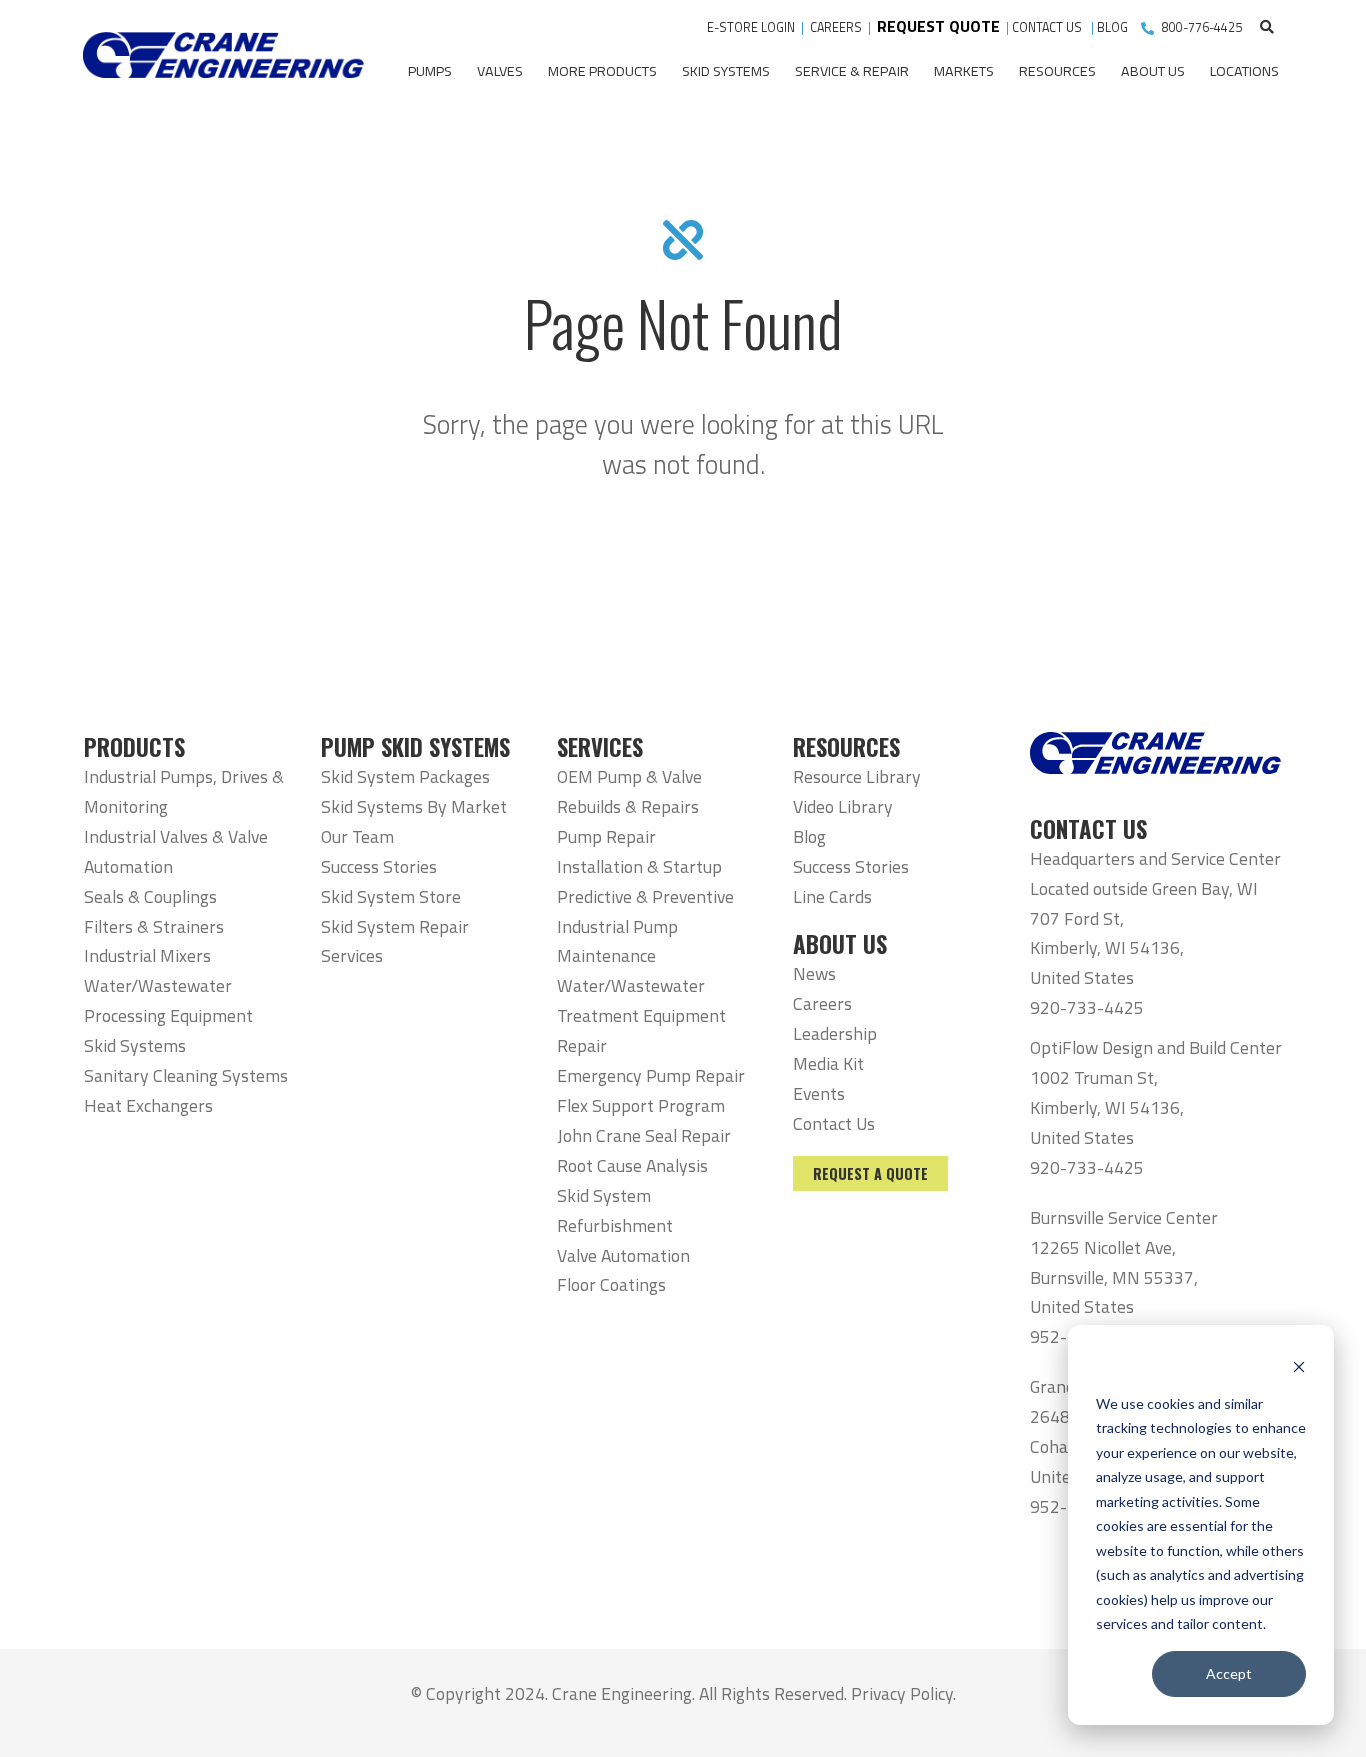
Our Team (357, 836)
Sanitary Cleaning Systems (186, 1075)
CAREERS (836, 27)
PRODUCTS (134, 747)
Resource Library (857, 776)
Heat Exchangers (148, 1105)
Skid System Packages (405, 776)
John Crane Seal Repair (644, 1135)
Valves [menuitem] (500, 71)
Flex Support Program (641, 1105)
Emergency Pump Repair (651, 1075)
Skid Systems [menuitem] (726, 71)
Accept (1229, 1673)
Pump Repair (606, 836)
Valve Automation (623, 1255)
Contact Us (834, 1123)
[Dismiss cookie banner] (1299, 1365)
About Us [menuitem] (1153, 71)
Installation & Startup (639, 866)
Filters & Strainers (154, 926)
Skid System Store (391, 896)
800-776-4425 (1202, 27)
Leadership (835, 1033)
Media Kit (828, 1063)
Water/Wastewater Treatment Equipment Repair (641, 1015)
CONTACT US (1048, 27)
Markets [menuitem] (964, 71)
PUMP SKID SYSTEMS (415, 747)
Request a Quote (870, 1173)
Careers (822, 1003)
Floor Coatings (611, 1284)
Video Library (843, 806)
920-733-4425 (1087, 1007)
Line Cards (832, 896)
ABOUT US (840, 944)
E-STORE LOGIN (751, 27)
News (814, 973)
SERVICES (600, 747)
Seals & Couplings (150, 896)
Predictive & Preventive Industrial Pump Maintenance (645, 926)
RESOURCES (846, 747)
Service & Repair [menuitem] (852, 71)
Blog (809, 836)
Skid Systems (135, 1045)
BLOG (1112, 27)
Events (819, 1093)
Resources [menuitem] (1057, 71)
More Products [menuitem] (602, 71)
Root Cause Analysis (632, 1165)
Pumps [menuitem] (430, 71)
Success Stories (379, 866)
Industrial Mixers (147, 955)
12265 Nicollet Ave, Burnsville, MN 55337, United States (1114, 1277)
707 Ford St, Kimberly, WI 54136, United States (1107, 948)
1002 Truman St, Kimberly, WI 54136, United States (1107, 1107)
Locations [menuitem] (1244, 71)
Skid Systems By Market (414, 806)
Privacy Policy (902, 1693)
